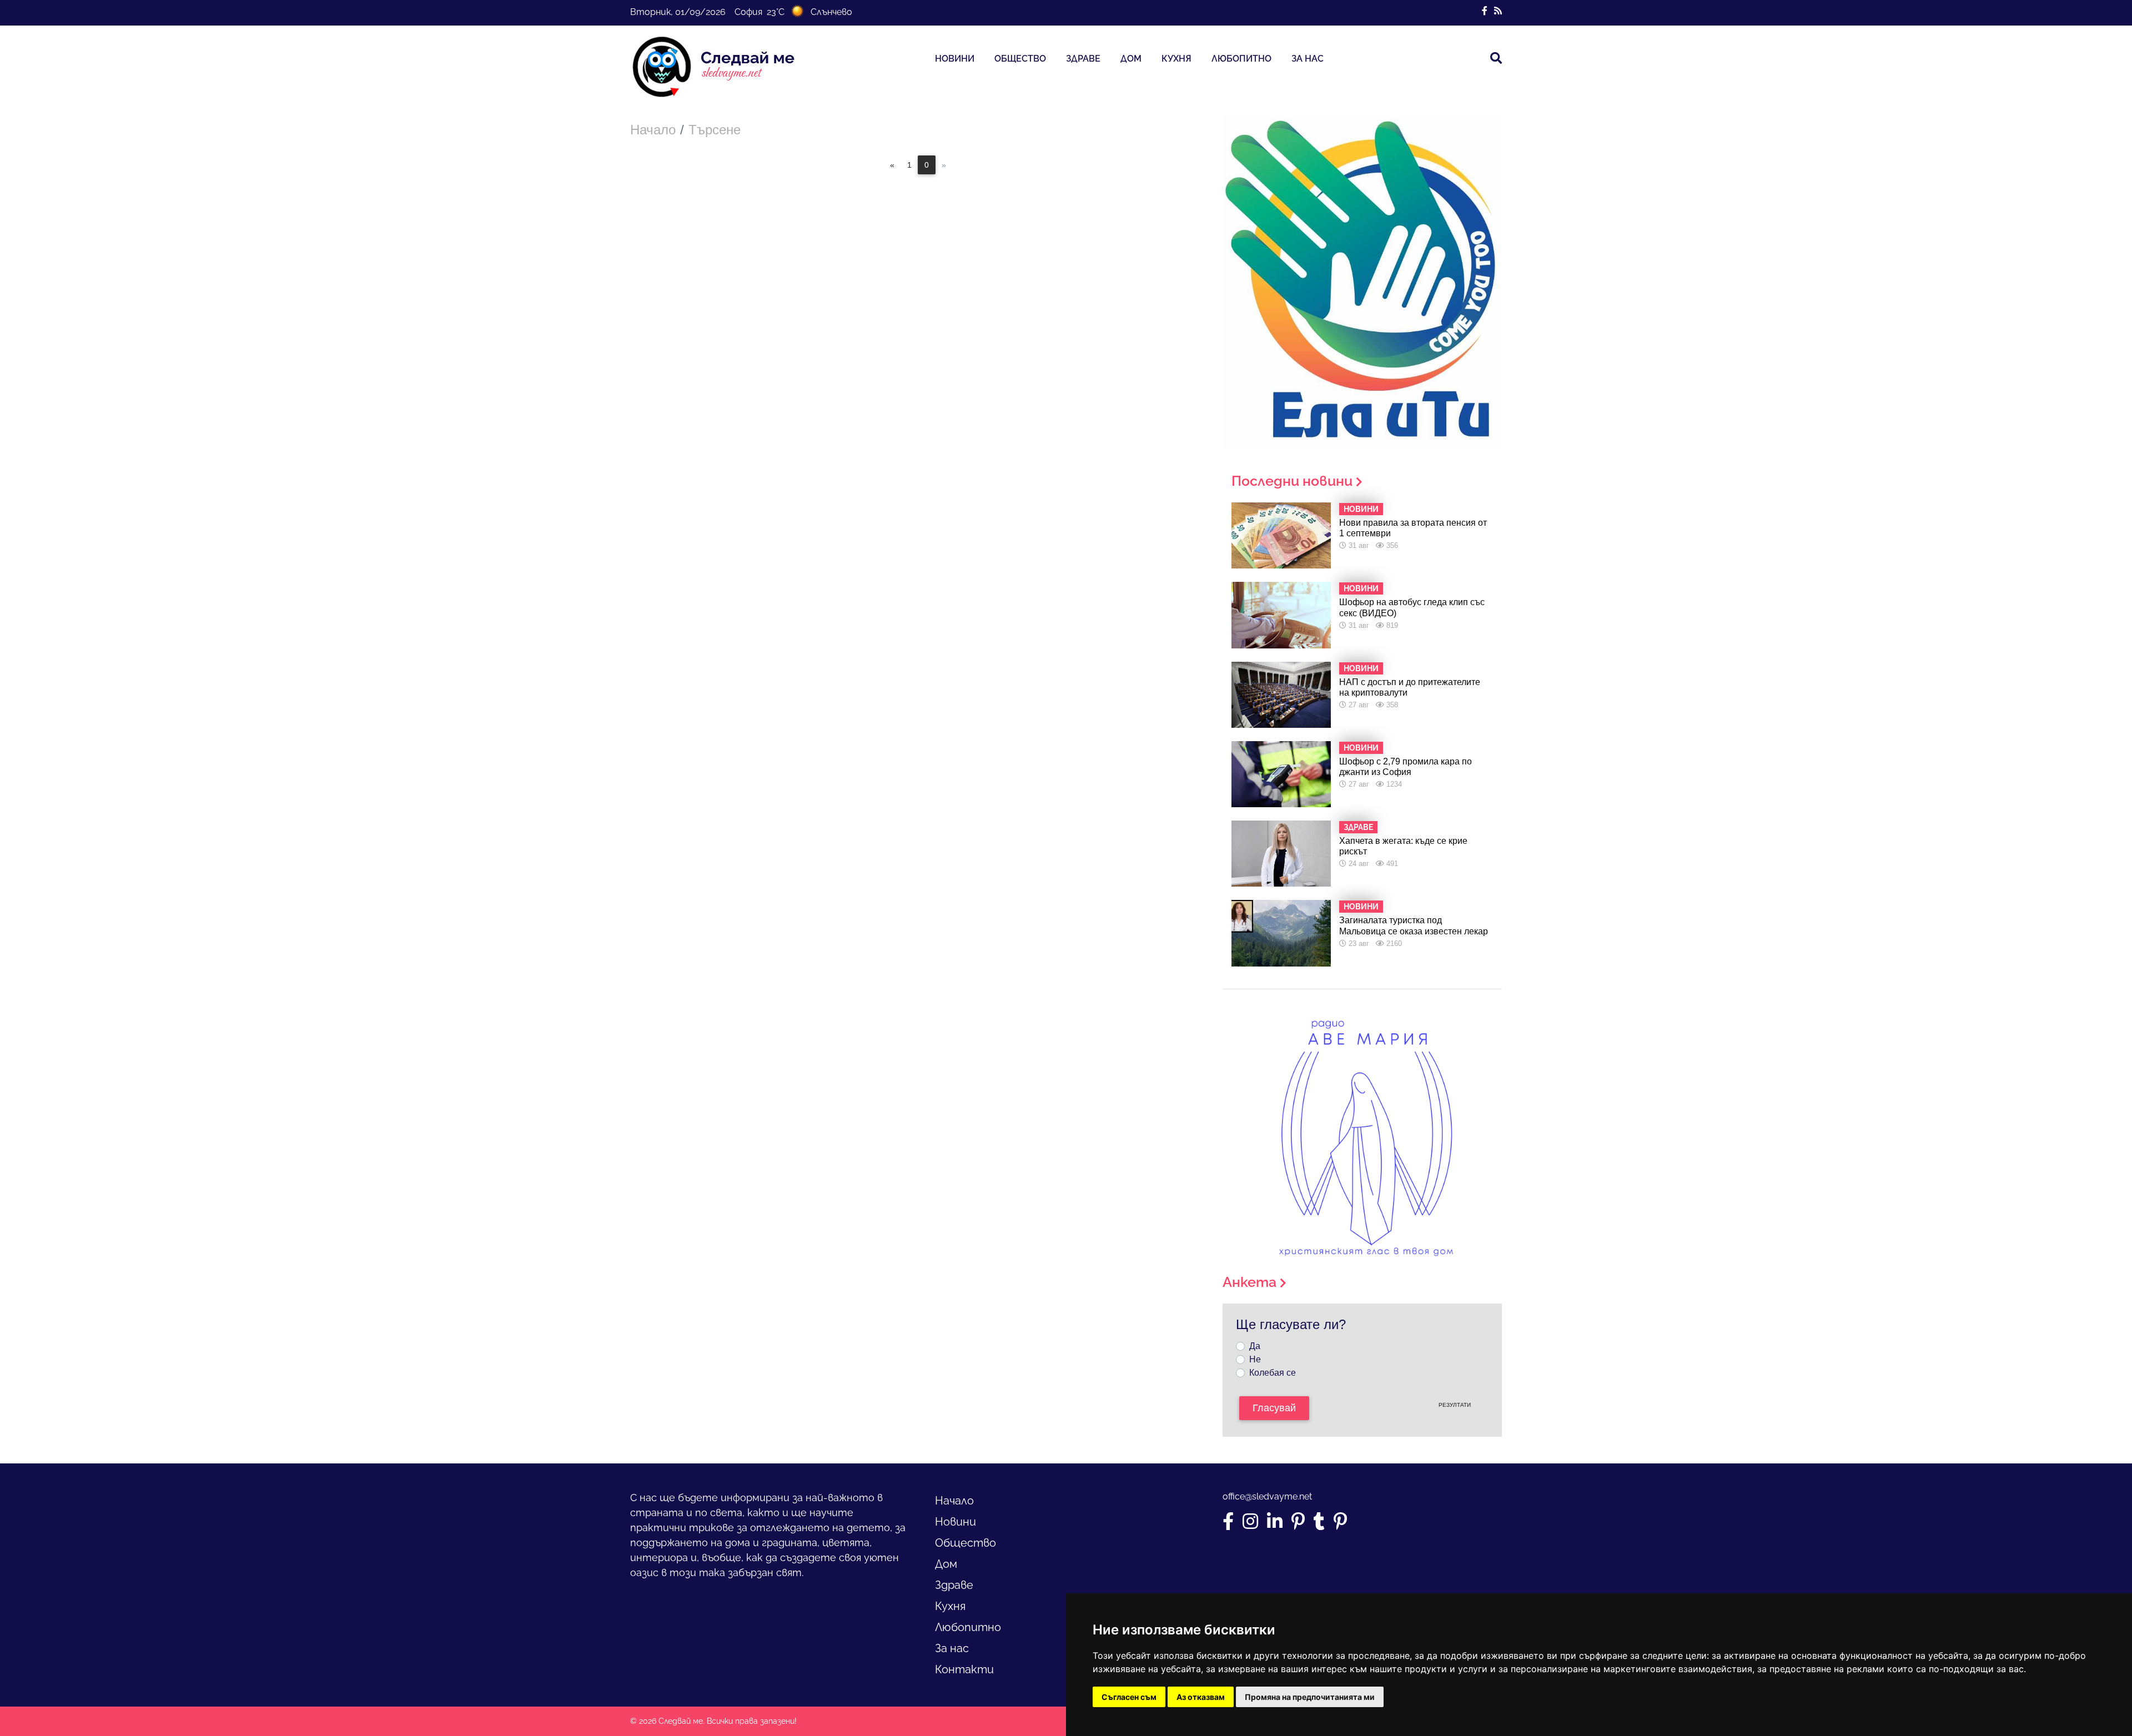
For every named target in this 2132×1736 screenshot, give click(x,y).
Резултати (1455, 1405)
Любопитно (1241, 59)
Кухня (1176, 59)
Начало (653, 130)
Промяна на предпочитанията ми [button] (1310, 1697)
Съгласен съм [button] (1129, 1697)
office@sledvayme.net (1267, 1496)
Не (1255, 1359)
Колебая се (1273, 1373)
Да (1255, 1346)
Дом (1131, 59)
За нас (1308, 59)
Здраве (1083, 59)
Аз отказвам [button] (1201, 1697)
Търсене (715, 130)
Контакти (964, 1669)
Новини (955, 59)
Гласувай (1274, 1408)
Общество (1020, 59)
